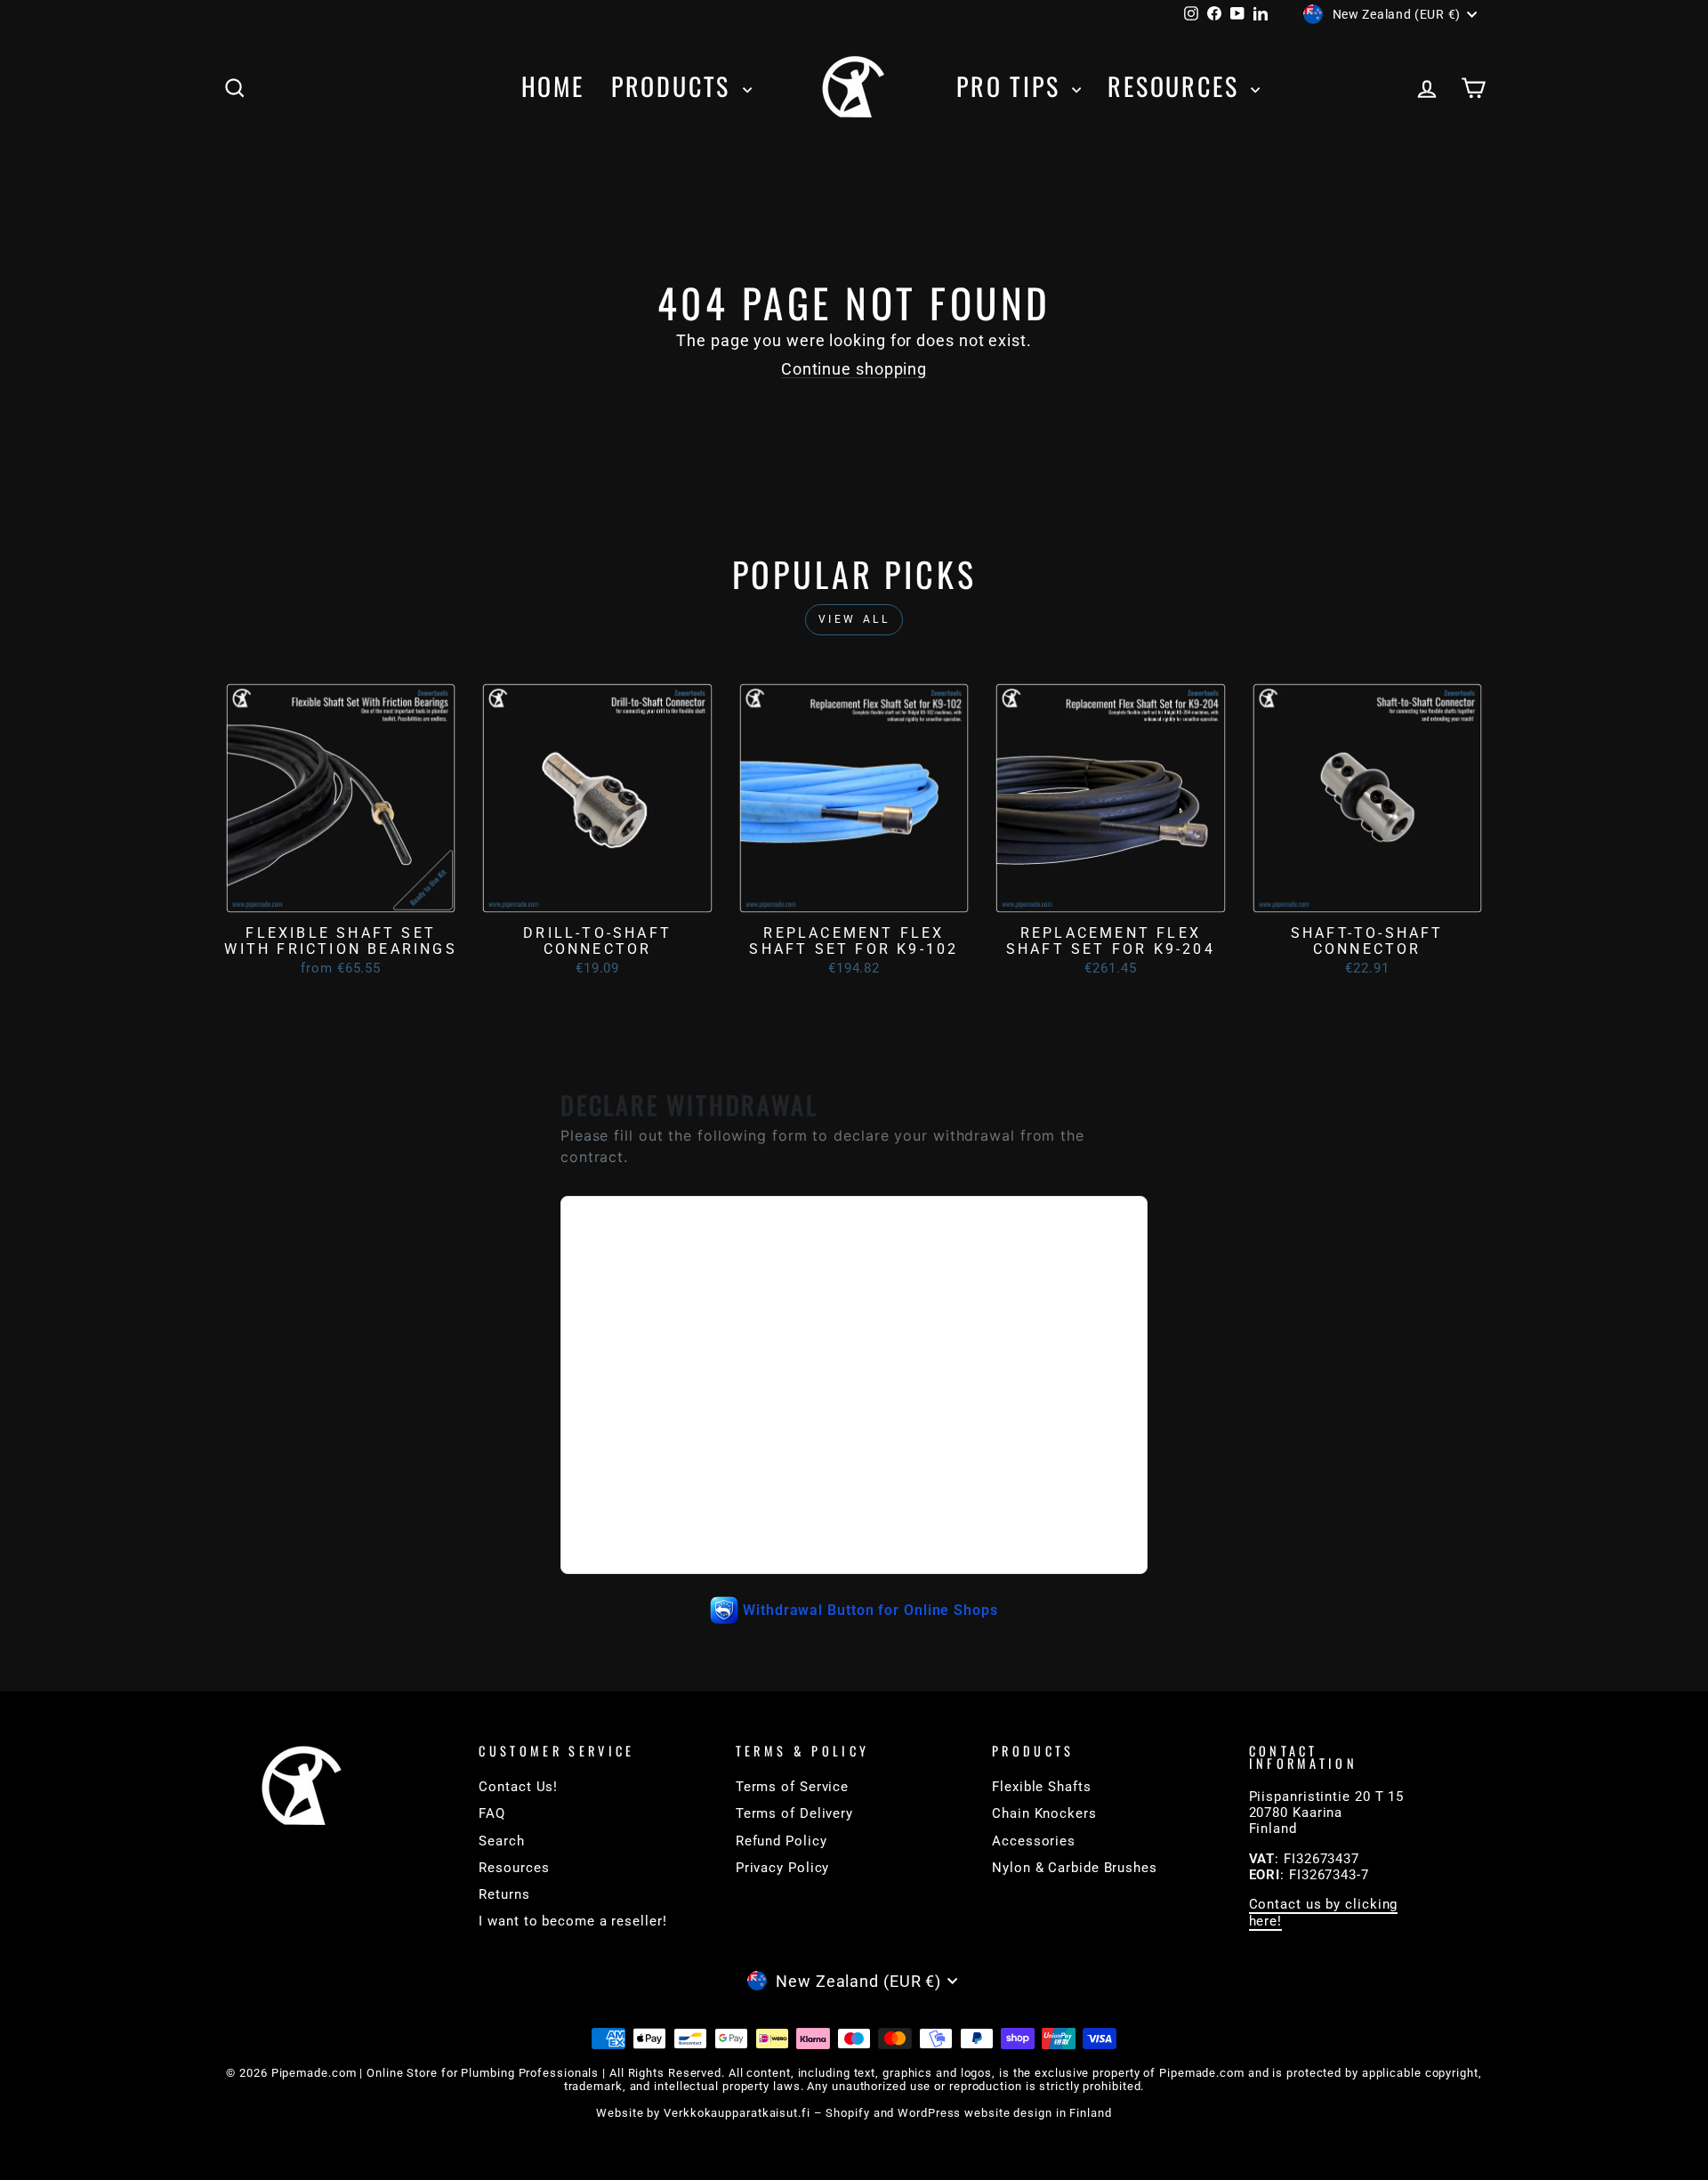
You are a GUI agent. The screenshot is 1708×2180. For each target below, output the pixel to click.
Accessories (1034, 1841)
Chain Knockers (1044, 1813)
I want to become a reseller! (572, 1921)
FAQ (492, 1813)
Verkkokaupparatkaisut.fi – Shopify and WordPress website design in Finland (888, 2113)
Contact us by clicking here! (1324, 1912)
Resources (1177, 86)
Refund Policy (781, 1841)
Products (675, 86)
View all (854, 619)
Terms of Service (792, 1787)
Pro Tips (1012, 86)
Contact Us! (518, 1787)
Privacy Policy (783, 1868)
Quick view (341, 897)
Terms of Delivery (794, 1813)
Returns (504, 1894)
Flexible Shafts (1042, 1787)
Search (501, 1841)
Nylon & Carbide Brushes (1075, 1868)
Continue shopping (854, 369)
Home (553, 86)
